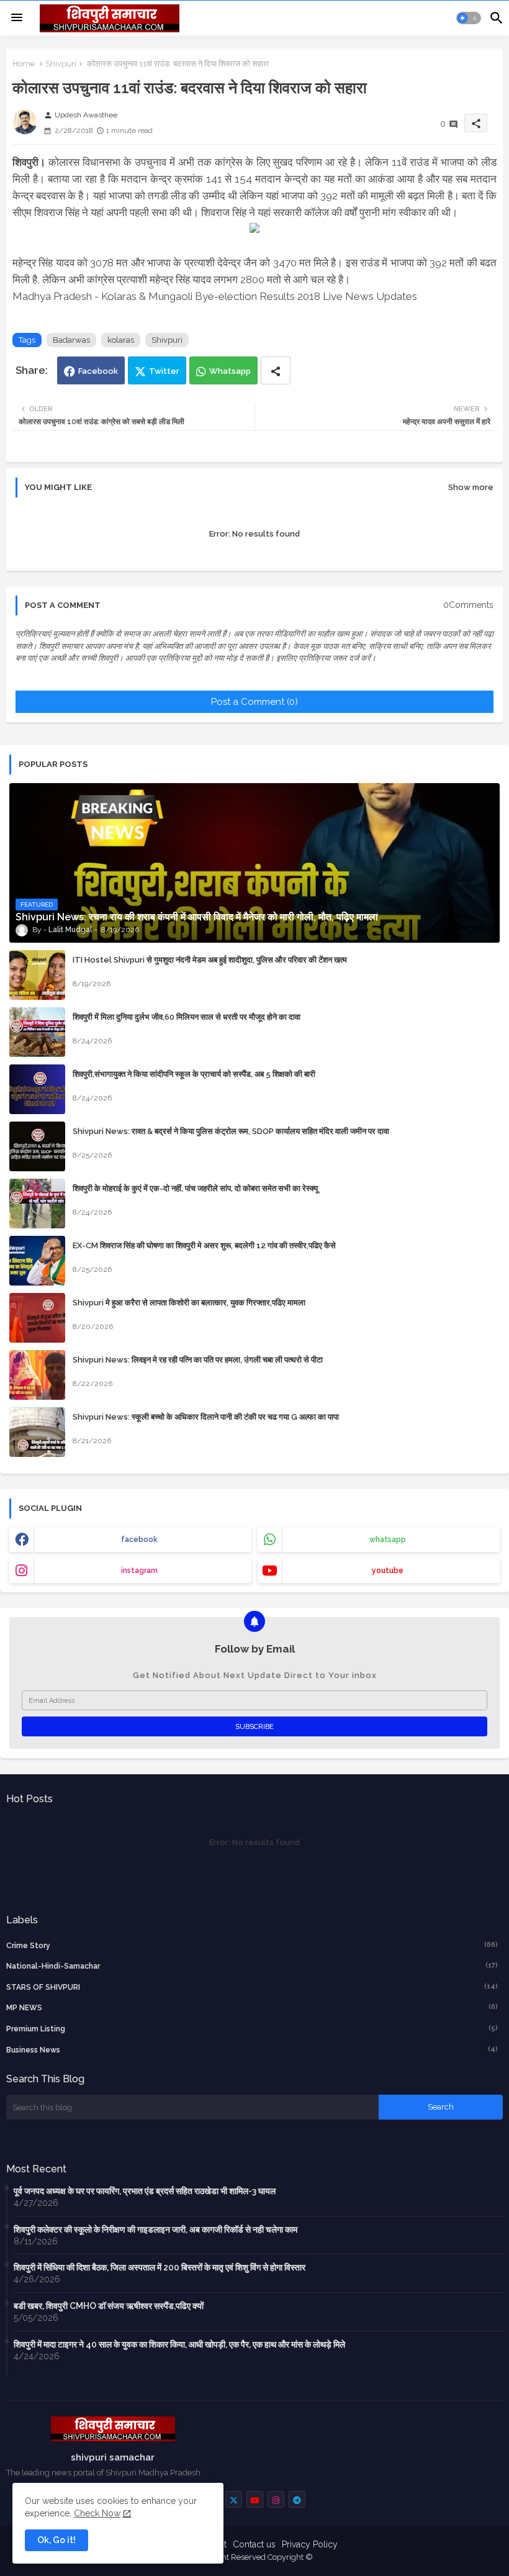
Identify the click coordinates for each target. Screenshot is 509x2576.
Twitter (164, 371)
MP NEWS (252, 2007)
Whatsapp (230, 371)
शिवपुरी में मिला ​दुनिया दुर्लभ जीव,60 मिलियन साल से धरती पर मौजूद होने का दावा (187, 1017)
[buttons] (234, 2499)
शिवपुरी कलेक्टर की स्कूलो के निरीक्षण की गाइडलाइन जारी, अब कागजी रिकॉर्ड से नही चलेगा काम (155, 2229)
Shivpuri (61, 64)
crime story (252, 1945)
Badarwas (71, 340)
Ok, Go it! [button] (56, 2540)
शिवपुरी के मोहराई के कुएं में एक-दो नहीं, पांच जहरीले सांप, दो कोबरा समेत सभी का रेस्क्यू (195, 1188)
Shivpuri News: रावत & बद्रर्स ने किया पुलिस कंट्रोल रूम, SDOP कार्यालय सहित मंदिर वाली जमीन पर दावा (231, 1131)
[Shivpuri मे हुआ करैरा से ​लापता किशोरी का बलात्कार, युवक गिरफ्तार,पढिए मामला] (37, 1318)
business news (252, 2050)
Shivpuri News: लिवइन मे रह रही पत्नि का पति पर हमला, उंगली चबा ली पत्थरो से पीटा (198, 1360)
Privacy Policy (310, 2544)
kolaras (121, 340)
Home (24, 64)
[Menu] (17, 18)
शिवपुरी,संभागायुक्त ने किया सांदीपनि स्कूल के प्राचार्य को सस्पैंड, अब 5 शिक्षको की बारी (194, 1074)
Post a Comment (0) (254, 702)
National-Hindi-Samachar (252, 1966)
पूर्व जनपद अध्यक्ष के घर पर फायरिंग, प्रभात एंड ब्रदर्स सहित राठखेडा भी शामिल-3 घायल (145, 2191)
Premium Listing (252, 2029)
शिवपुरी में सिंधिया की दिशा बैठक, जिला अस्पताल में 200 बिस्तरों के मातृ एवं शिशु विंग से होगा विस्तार (160, 2267)
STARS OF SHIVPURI (252, 1987)
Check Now (97, 2513)
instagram (139, 1571)
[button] (469, 18)
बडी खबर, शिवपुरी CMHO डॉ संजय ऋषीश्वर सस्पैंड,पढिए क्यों (109, 2306)
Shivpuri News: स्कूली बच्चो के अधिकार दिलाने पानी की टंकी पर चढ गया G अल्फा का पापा (206, 1417)
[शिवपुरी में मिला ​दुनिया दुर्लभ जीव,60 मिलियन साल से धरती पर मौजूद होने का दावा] (37, 1032)
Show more (471, 487)
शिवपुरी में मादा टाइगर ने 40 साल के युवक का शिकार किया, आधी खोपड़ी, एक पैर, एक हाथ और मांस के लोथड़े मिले (179, 2344)
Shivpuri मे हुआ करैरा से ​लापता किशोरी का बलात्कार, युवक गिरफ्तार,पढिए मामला (189, 1303)
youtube (388, 1571)
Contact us (254, 2544)
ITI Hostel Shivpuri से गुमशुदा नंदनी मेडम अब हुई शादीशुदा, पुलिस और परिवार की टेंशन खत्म (210, 960)
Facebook (98, 371)
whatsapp (388, 1540)
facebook (139, 1540)
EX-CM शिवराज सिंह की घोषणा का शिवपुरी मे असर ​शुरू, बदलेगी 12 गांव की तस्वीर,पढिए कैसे (204, 1245)
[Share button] (276, 370)
